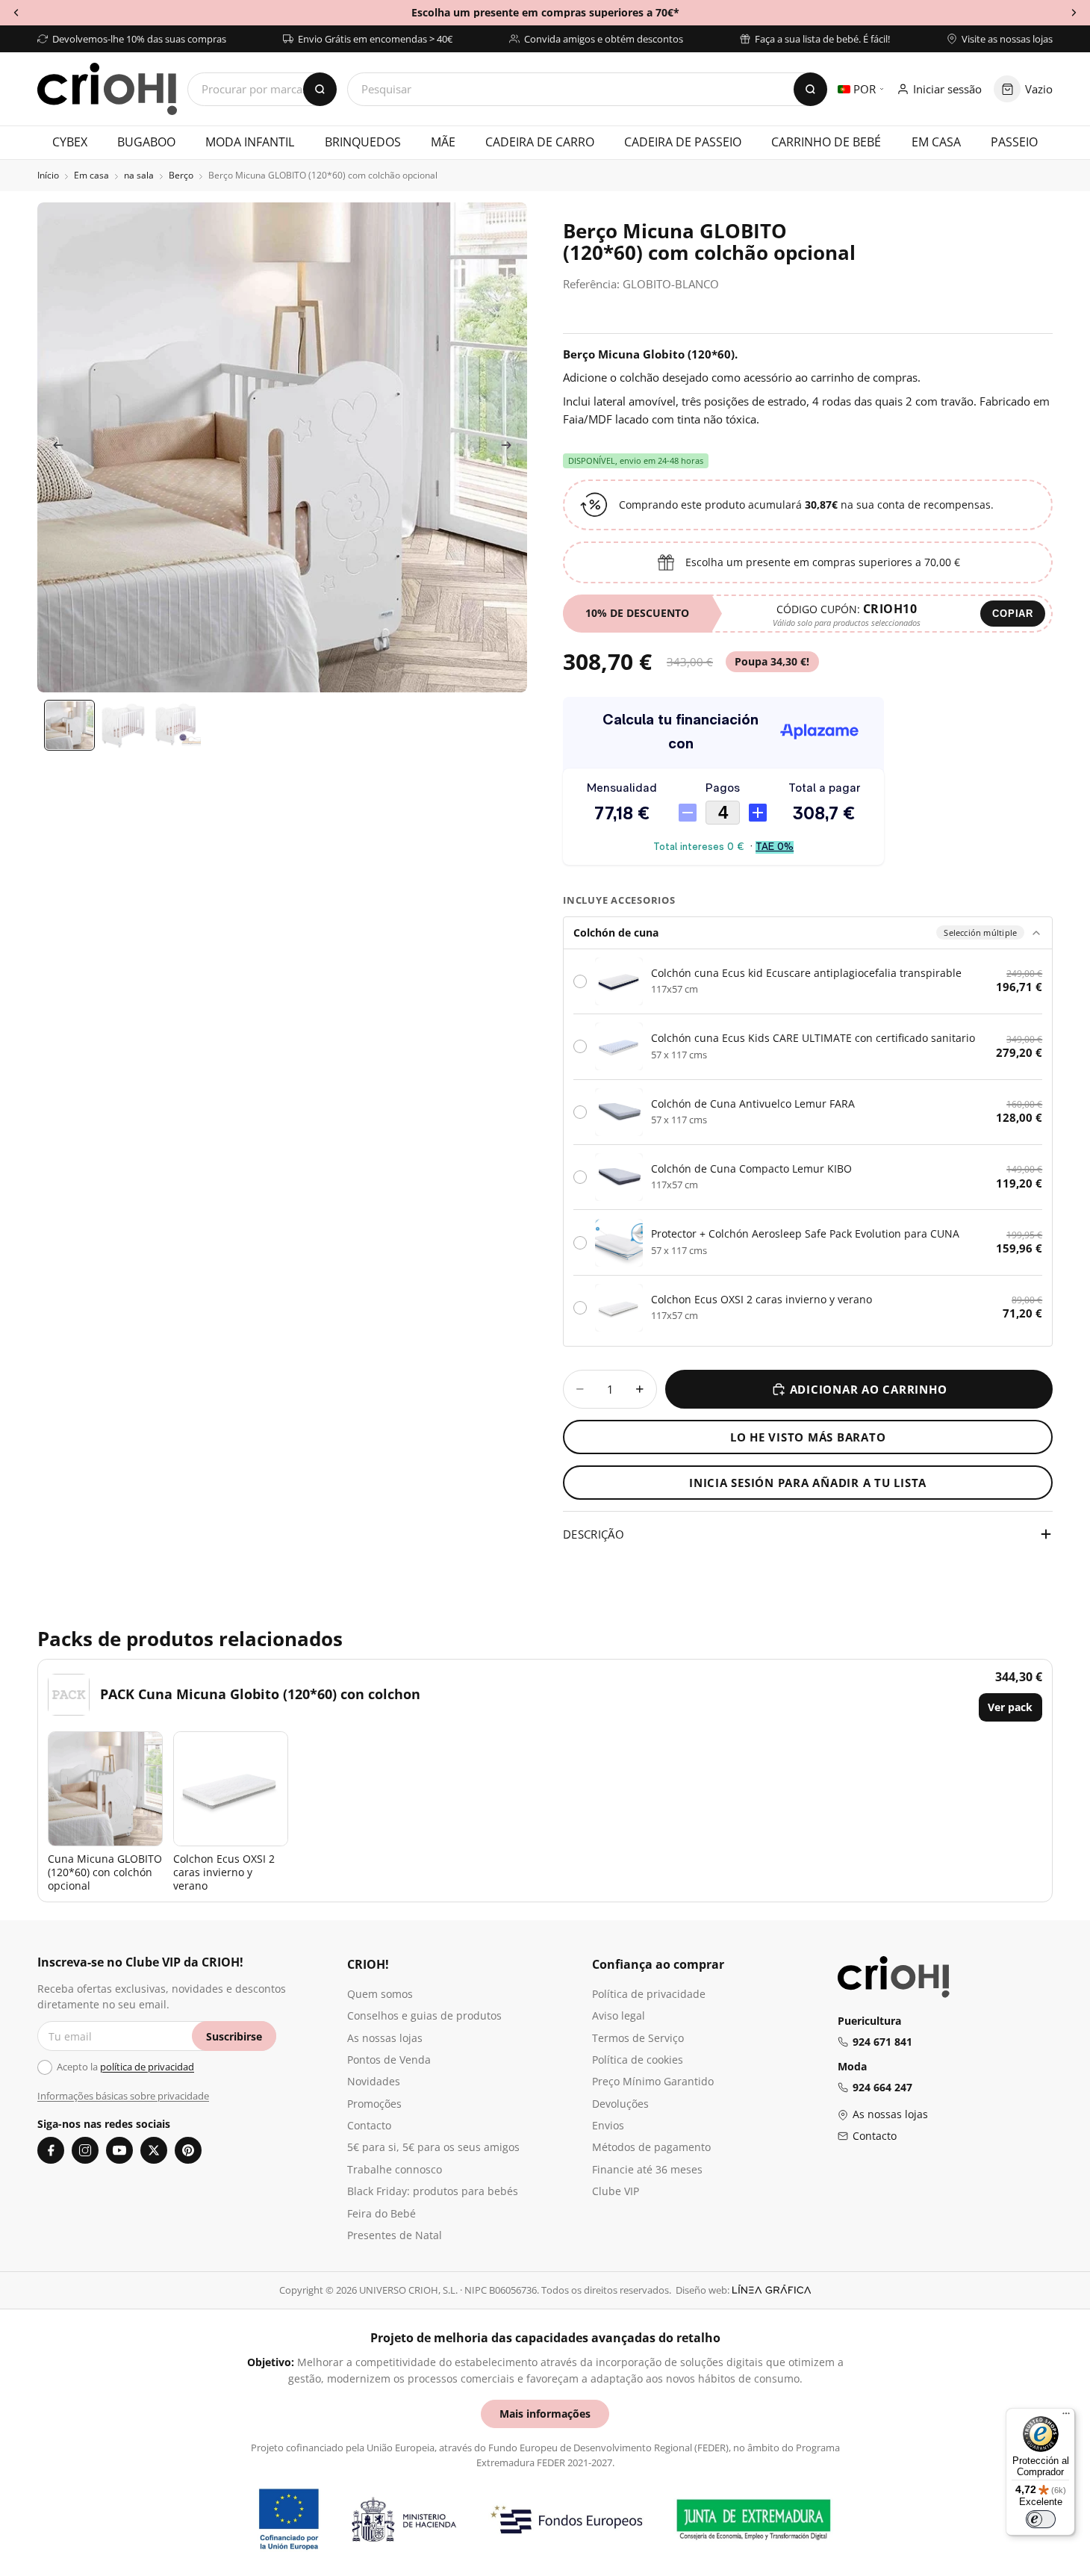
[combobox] (587, 89)
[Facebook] (51, 2150)
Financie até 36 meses (647, 2169)
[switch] (1041, 2519)
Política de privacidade (649, 1994)
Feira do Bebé (381, 2213)
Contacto (369, 2125)
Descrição (594, 1534)
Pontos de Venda (389, 2060)
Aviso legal (619, 2015)
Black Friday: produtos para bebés (433, 2191)
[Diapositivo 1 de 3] (69, 725)
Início (48, 176)
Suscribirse (234, 2036)
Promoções (374, 2104)
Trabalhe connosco (395, 2169)
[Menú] (1066, 2417)
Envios (608, 2125)
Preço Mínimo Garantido (653, 2081)
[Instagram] (85, 2150)
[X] (154, 2150)
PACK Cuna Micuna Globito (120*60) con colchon (260, 1694)
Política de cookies (638, 2060)
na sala (139, 176)
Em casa (91, 176)
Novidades (374, 2081)
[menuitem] (70, 143)
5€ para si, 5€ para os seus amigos (433, 2147)
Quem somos (380, 1994)
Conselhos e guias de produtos (424, 2015)
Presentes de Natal (395, 2235)
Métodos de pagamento (651, 2147)
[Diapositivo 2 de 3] (123, 725)
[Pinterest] (188, 2150)
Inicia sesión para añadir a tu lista (808, 1483)
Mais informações (545, 2414)
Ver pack (1010, 1707)
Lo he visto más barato (808, 1437)
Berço (181, 176)
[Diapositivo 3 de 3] (177, 725)
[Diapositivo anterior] (54, 447)
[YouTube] (119, 2150)
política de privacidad (147, 2067)
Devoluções (620, 2104)
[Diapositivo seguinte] (511, 447)
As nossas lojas (385, 2038)
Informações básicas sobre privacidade (123, 2096)
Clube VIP (616, 2191)
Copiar (1013, 614)
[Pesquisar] (810, 89)
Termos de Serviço (638, 2038)
